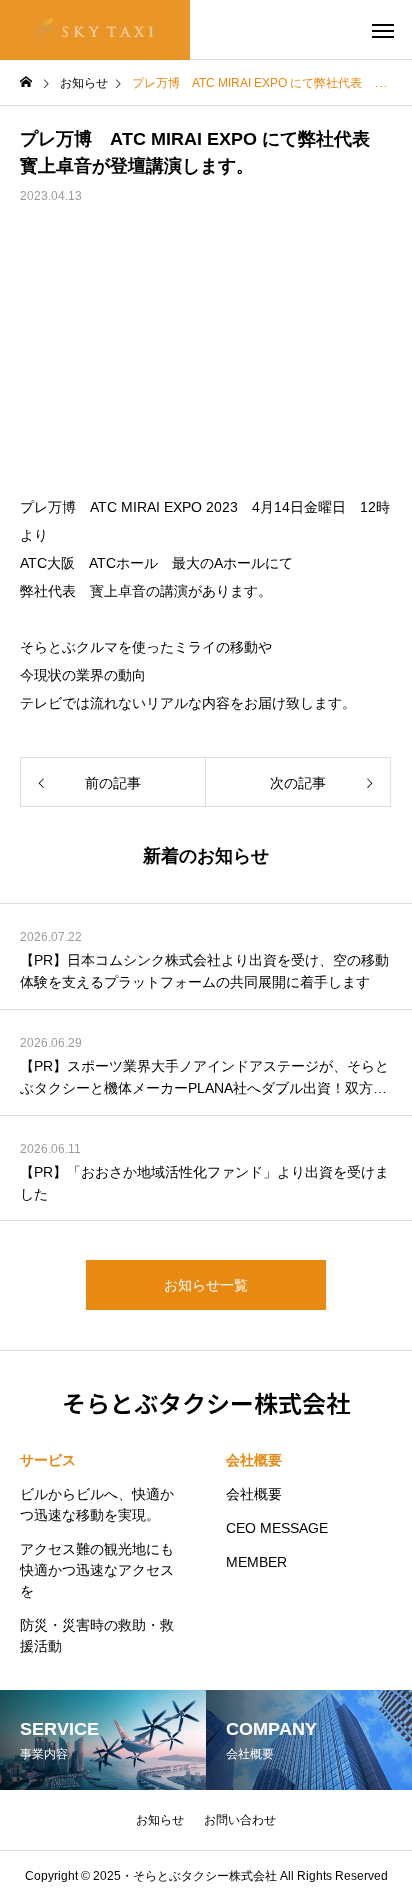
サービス (48, 1460)
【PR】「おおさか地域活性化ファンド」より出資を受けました (204, 1183)
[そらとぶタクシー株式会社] (95, 30)
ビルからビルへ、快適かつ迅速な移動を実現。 (97, 1504)
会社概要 (254, 1460)
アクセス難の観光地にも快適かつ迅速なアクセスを (97, 1570)
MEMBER (256, 1562)
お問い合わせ (240, 1820)
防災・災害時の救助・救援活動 (97, 1635)
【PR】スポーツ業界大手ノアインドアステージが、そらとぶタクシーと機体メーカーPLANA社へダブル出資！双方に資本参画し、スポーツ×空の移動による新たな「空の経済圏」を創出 (204, 1079)
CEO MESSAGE (277, 1528)
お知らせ (160, 1820)
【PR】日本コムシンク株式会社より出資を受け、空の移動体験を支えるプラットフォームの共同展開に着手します (204, 971)
